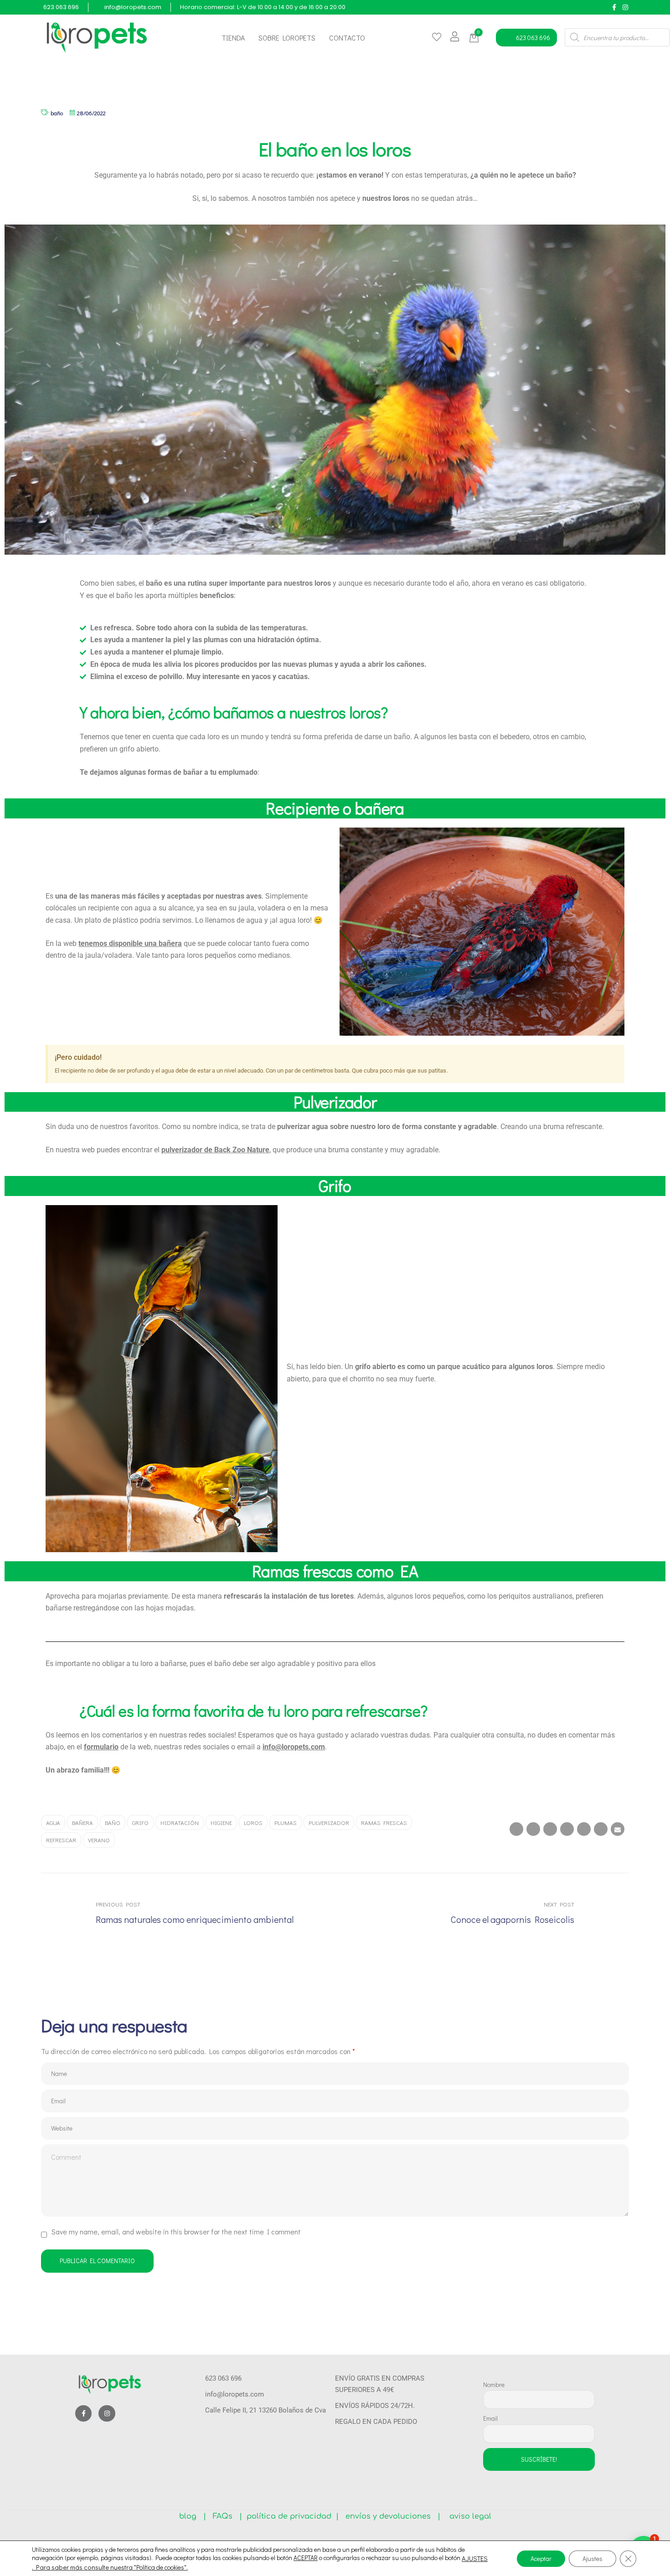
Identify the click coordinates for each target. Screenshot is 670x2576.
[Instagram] (625, 7)
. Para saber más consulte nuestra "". (110, 2567)
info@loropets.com (294, 1747)
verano (99, 1840)
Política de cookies (160, 2567)
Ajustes (593, 2558)
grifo (140, 1822)
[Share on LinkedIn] (550, 1829)
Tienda (233, 38)
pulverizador (329, 1822)
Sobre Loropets (287, 38)
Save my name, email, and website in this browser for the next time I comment (176, 2231)
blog (191, 2516)
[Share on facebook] (516, 1829)
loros (253, 1822)
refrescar (61, 1840)
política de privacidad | (290, 2516)
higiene (221, 1822)
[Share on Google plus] (584, 1829)
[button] (476, 38)
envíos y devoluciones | (391, 2516)
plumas (286, 1822)
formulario (101, 1747)
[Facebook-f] (614, 7)
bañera (82, 1822)
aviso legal (467, 2516)
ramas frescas (384, 1822)
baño (57, 113)
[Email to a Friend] (618, 1829)
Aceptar (541, 2558)
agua (53, 1822)
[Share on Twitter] (533, 1829)
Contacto (347, 38)
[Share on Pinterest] (601, 1829)
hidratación (180, 1822)
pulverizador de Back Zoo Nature (215, 1150)
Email (490, 2418)
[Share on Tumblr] (567, 1829)
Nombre (494, 2384)
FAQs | (227, 2516)
